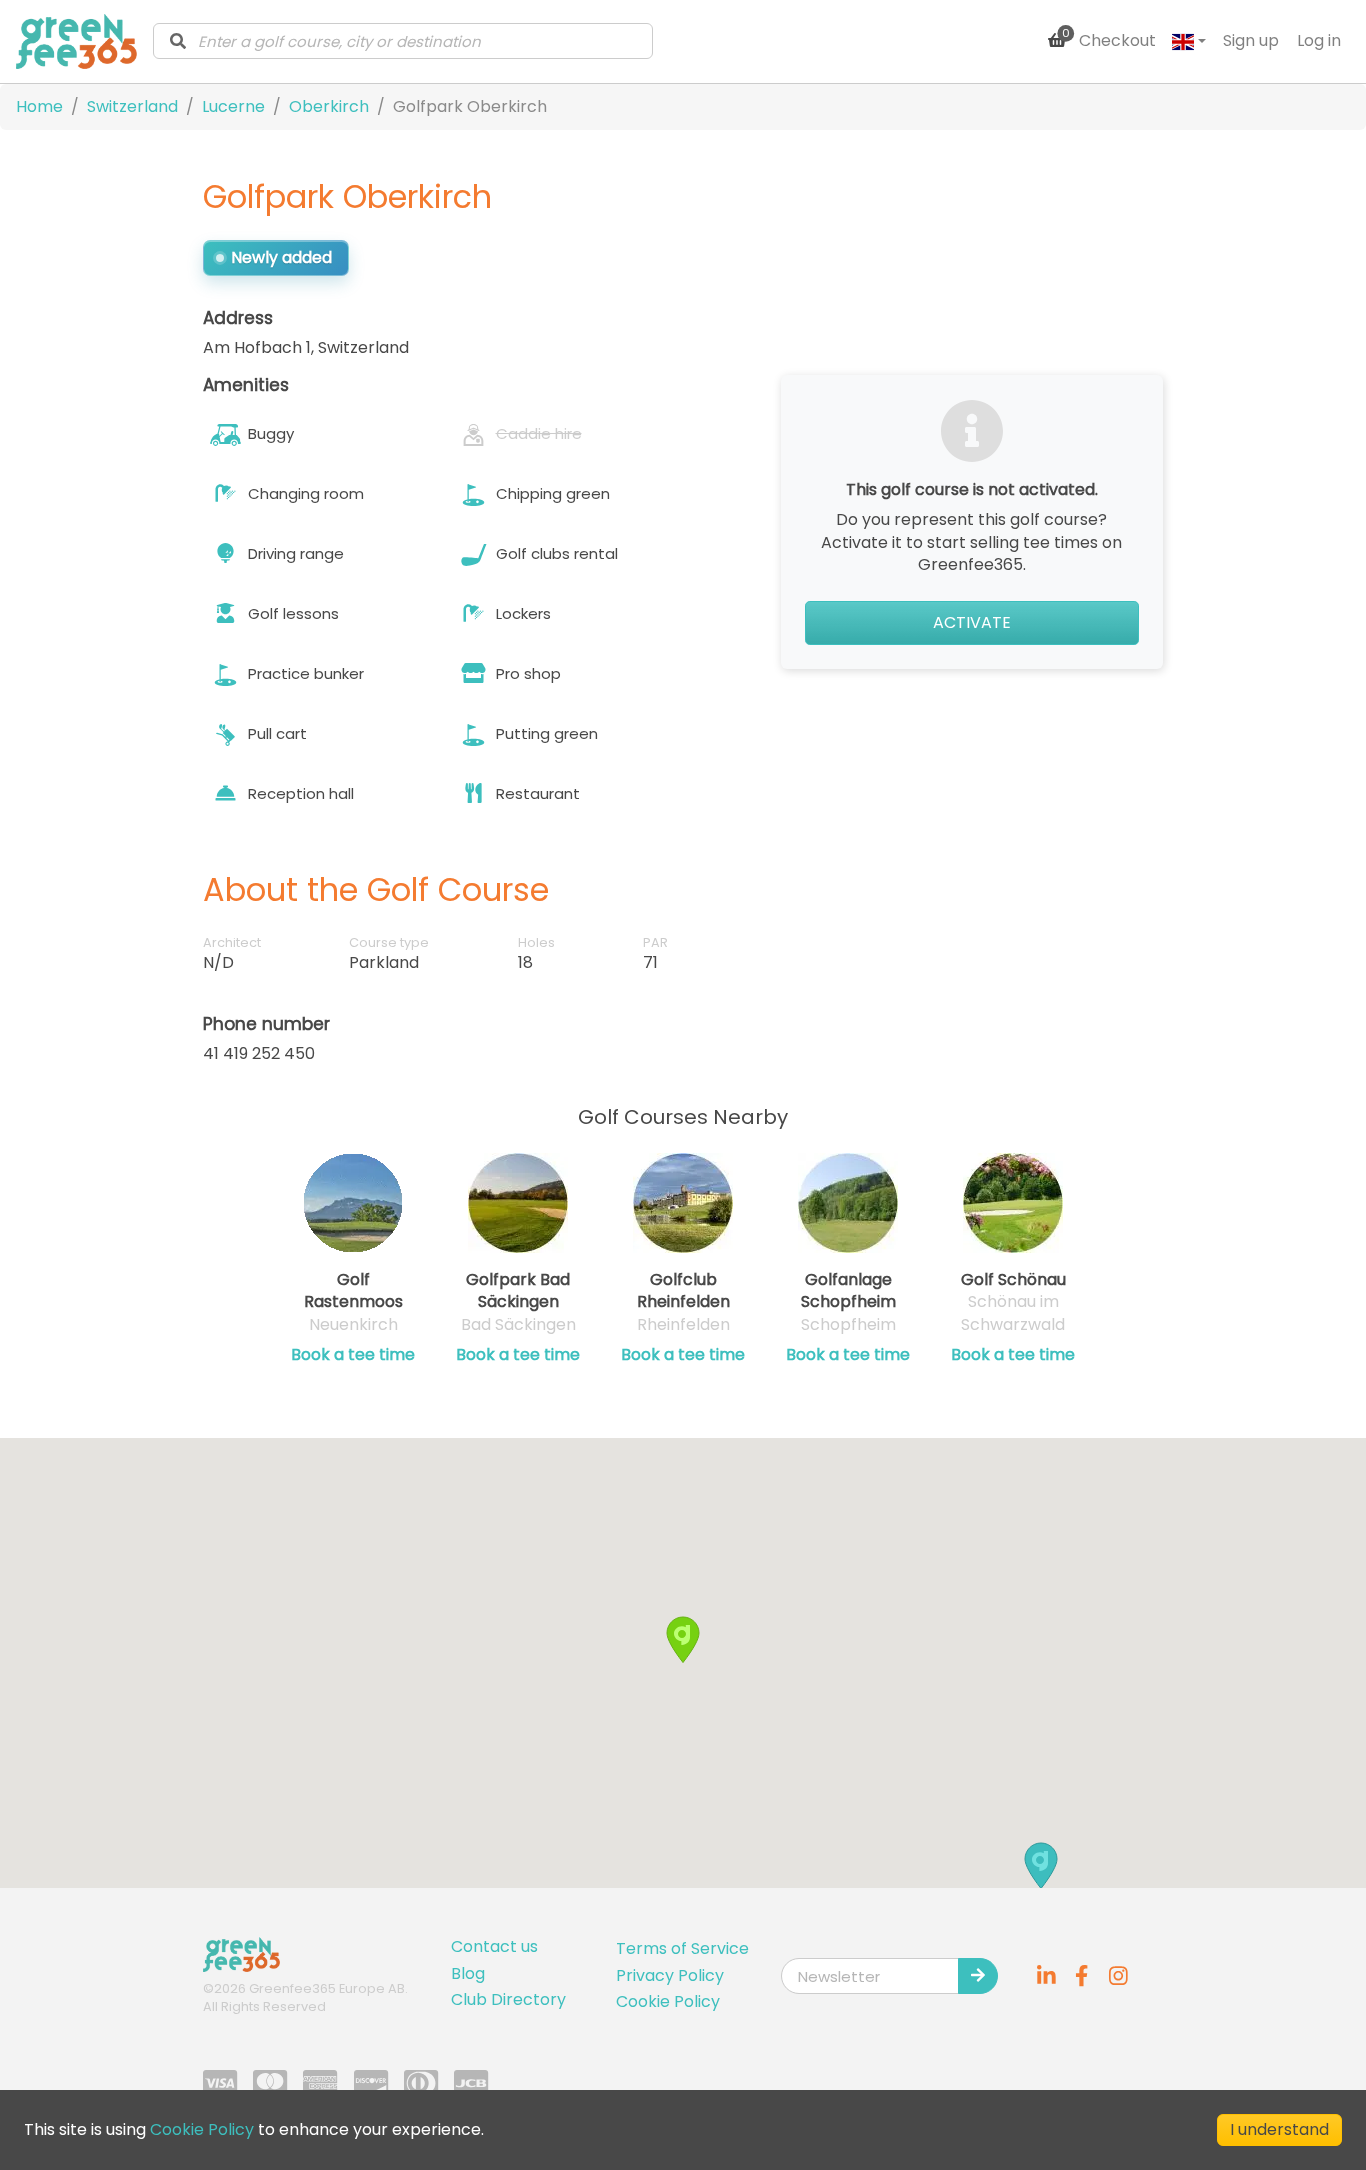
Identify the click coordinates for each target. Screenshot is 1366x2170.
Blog (468, 1973)
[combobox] (403, 41)
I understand (1279, 2129)
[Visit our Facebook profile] (1082, 1976)
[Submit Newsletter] (978, 1976)
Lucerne (233, 106)
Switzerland (132, 106)
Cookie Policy (668, 2001)
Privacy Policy (670, 1975)
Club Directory (508, 1999)
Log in (1319, 40)
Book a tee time (353, 1355)
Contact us (494, 1946)
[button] (1041, 1865)
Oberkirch (329, 106)
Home (39, 106)
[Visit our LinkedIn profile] (1046, 1976)
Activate (972, 622)
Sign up (1251, 40)
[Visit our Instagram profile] (1118, 1976)
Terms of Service (682, 1948)
